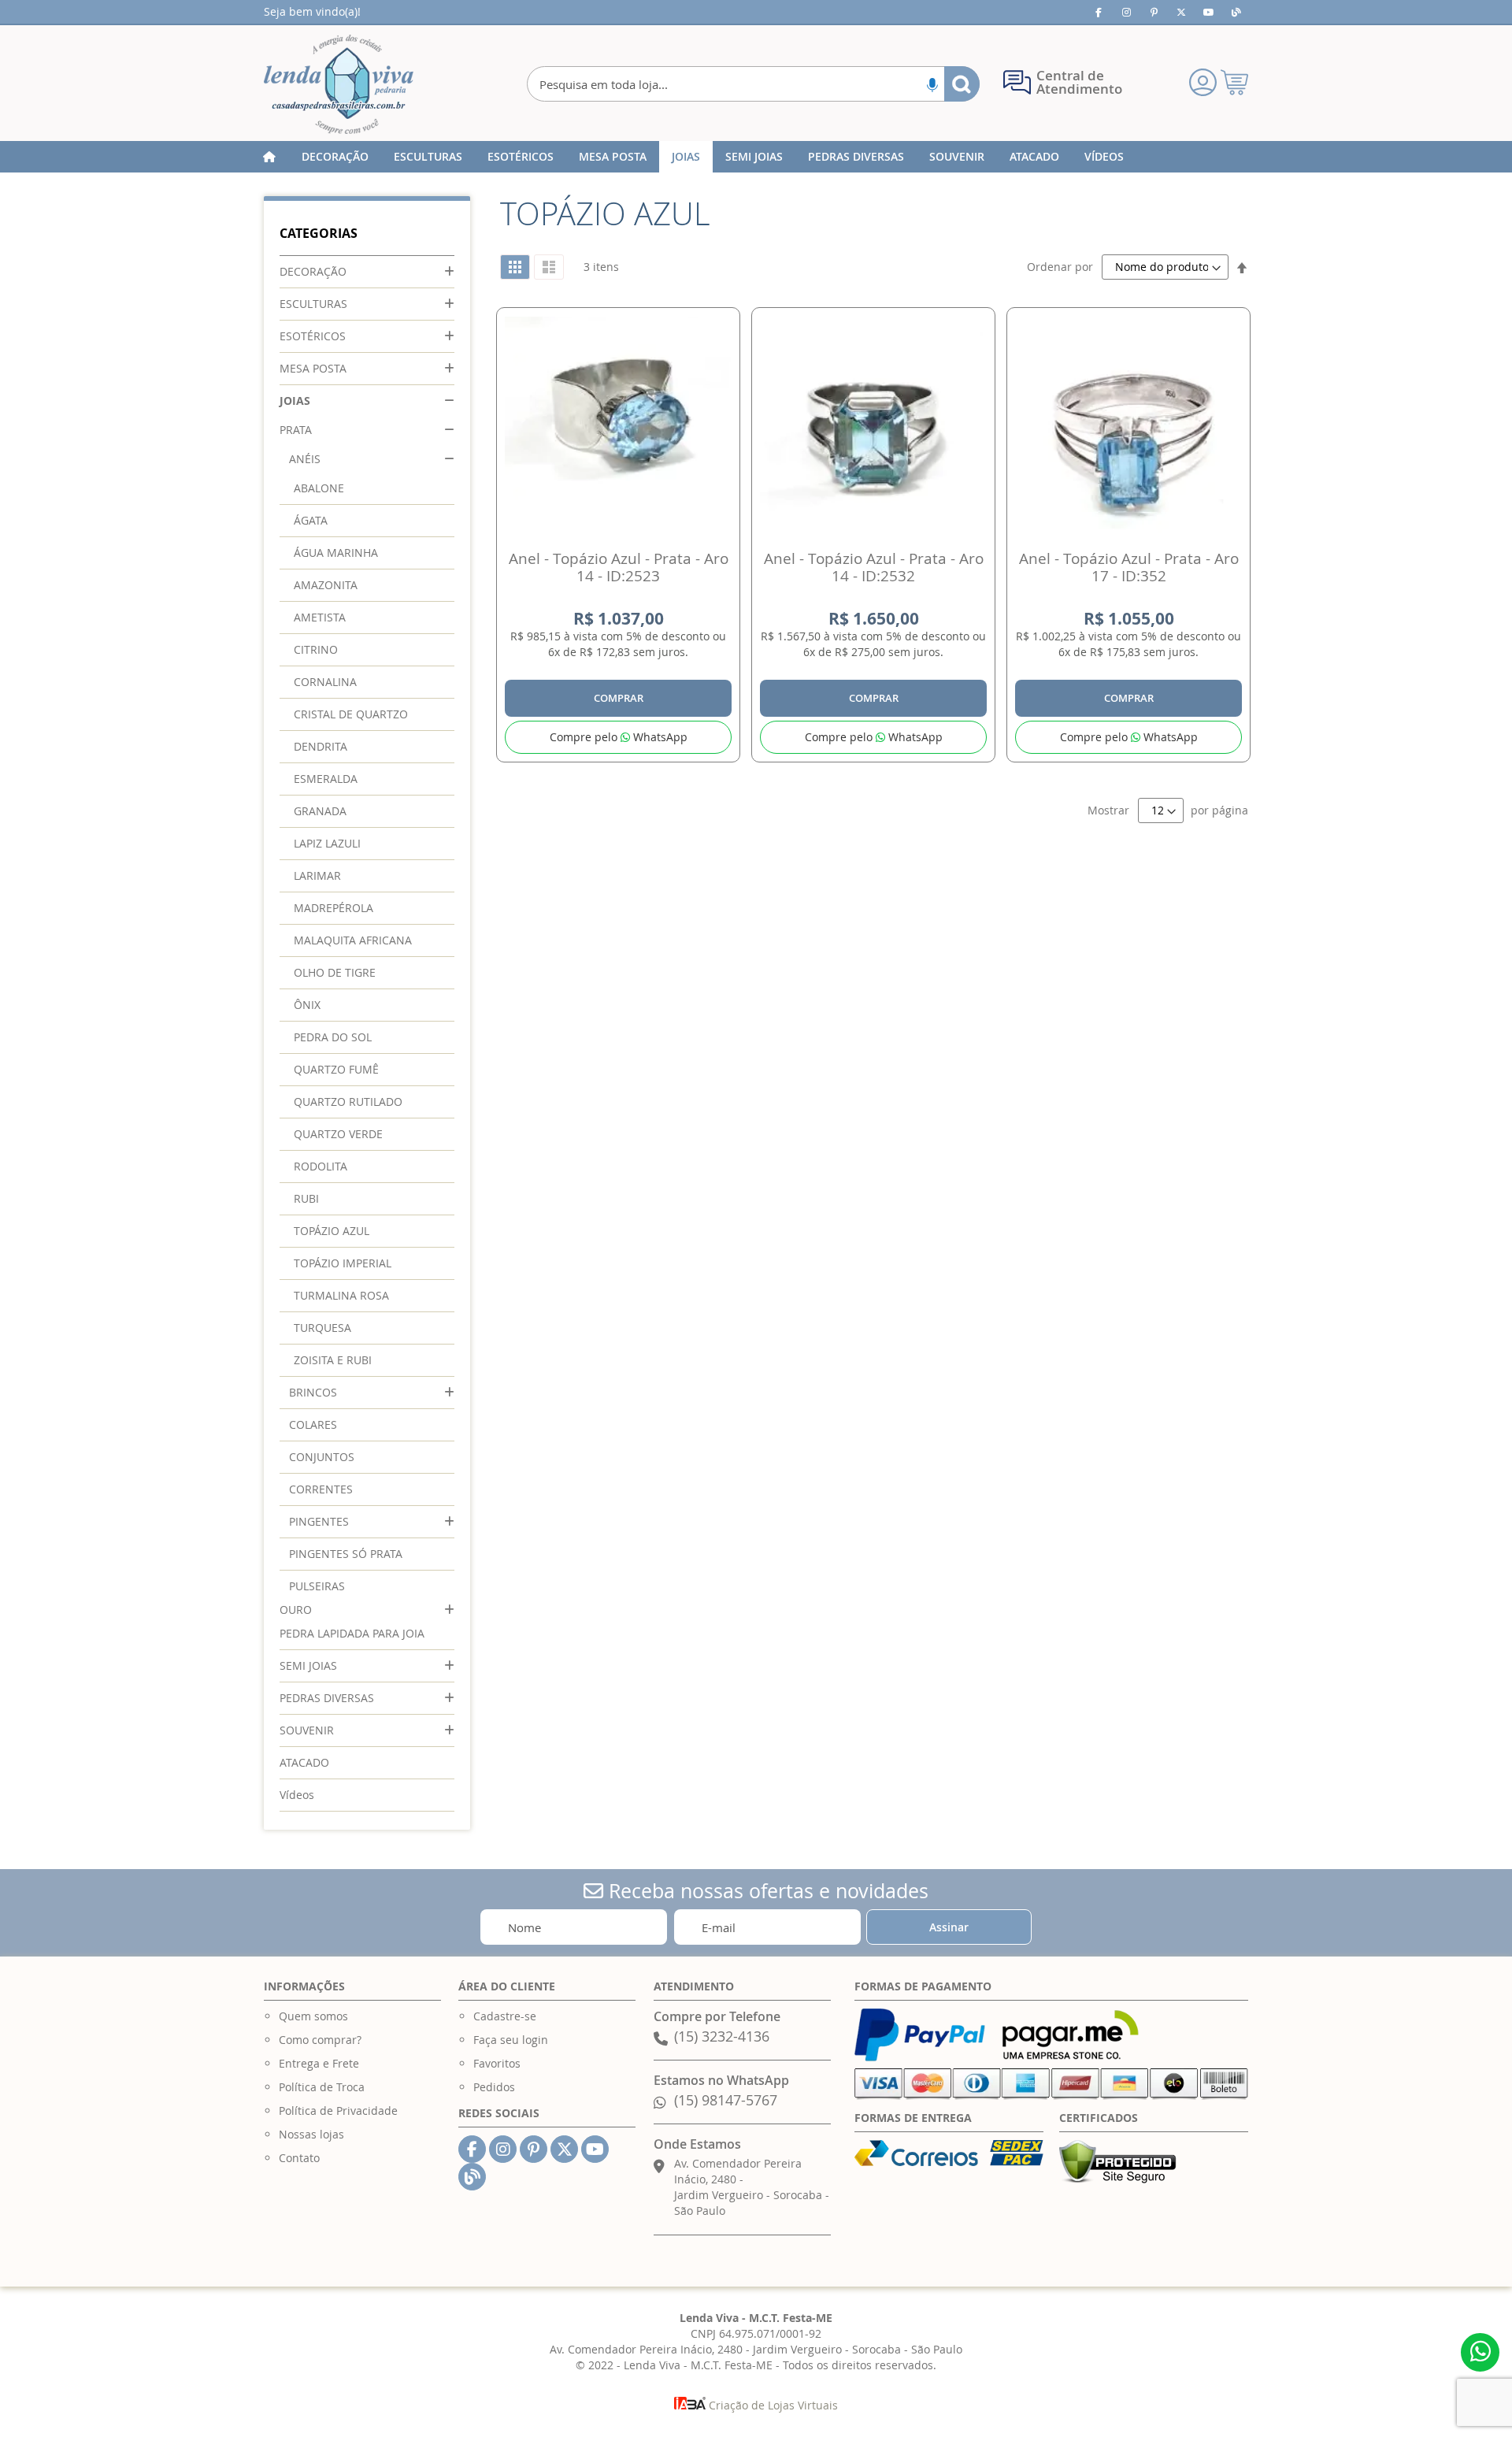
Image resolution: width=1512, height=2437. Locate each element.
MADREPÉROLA (334, 908)
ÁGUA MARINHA (336, 553)
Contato (299, 2158)
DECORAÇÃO (313, 271)
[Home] (269, 157)
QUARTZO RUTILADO (348, 1102)
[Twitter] (1181, 12)
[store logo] (339, 84)
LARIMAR (317, 875)
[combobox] (753, 84)
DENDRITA (321, 746)
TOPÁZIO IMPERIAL (343, 1263)
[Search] (962, 84)
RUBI (306, 1198)
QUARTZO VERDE (338, 1134)
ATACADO (304, 1762)
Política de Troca (322, 2087)
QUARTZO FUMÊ (336, 1069)
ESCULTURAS (313, 304)
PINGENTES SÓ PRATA (346, 1554)
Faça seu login (511, 2040)
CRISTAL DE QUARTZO (351, 714)
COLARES (313, 1424)
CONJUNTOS (322, 1457)
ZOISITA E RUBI (333, 1360)
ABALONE (319, 488)
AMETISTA (320, 617)
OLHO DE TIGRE (335, 972)
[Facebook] (1099, 12)
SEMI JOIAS (308, 1665)
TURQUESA (322, 1328)
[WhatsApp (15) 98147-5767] (1480, 2352)
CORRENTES (321, 1489)
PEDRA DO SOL (333, 1037)
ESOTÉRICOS (313, 336)
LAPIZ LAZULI (327, 843)
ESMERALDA (326, 779)
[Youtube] (1209, 12)
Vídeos (297, 1795)
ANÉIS (305, 459)
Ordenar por (1060, 267)
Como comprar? (320, 2040)
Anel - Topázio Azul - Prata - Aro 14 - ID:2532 (874, 567)
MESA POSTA (313, 368)
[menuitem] (335, 157)
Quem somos (313, 2016)
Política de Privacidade (338, 2111)
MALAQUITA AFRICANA (353, 940)
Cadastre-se (505, 2016)
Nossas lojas (311, 2134)
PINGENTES (319, 1521)
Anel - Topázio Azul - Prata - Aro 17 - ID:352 (1129, 567)
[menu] (756, 157)
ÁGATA (311, 520)
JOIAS (295, 401)
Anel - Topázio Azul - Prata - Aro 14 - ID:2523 (619, 567)
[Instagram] (1126, 12)
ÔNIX (307, 1005)
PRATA (296, 430)
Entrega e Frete (319, 2063)
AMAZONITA (326, 585)
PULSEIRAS (317, 1586)
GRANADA (320, 811)
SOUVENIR (307, 1730)
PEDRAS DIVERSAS (327, 1698)
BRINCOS (313, 1392)
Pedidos (494, 2087)
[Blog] (1236, 12)
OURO (296, 1610)
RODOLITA (321, 1166)
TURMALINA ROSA (341, 1295)
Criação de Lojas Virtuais (772, 2405)
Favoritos (497, 2063)
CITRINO (316, 649)
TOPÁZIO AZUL (332, 1231)
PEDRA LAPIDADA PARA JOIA (352, 1633)
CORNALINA (325, 682)
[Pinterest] (1154, 12)
